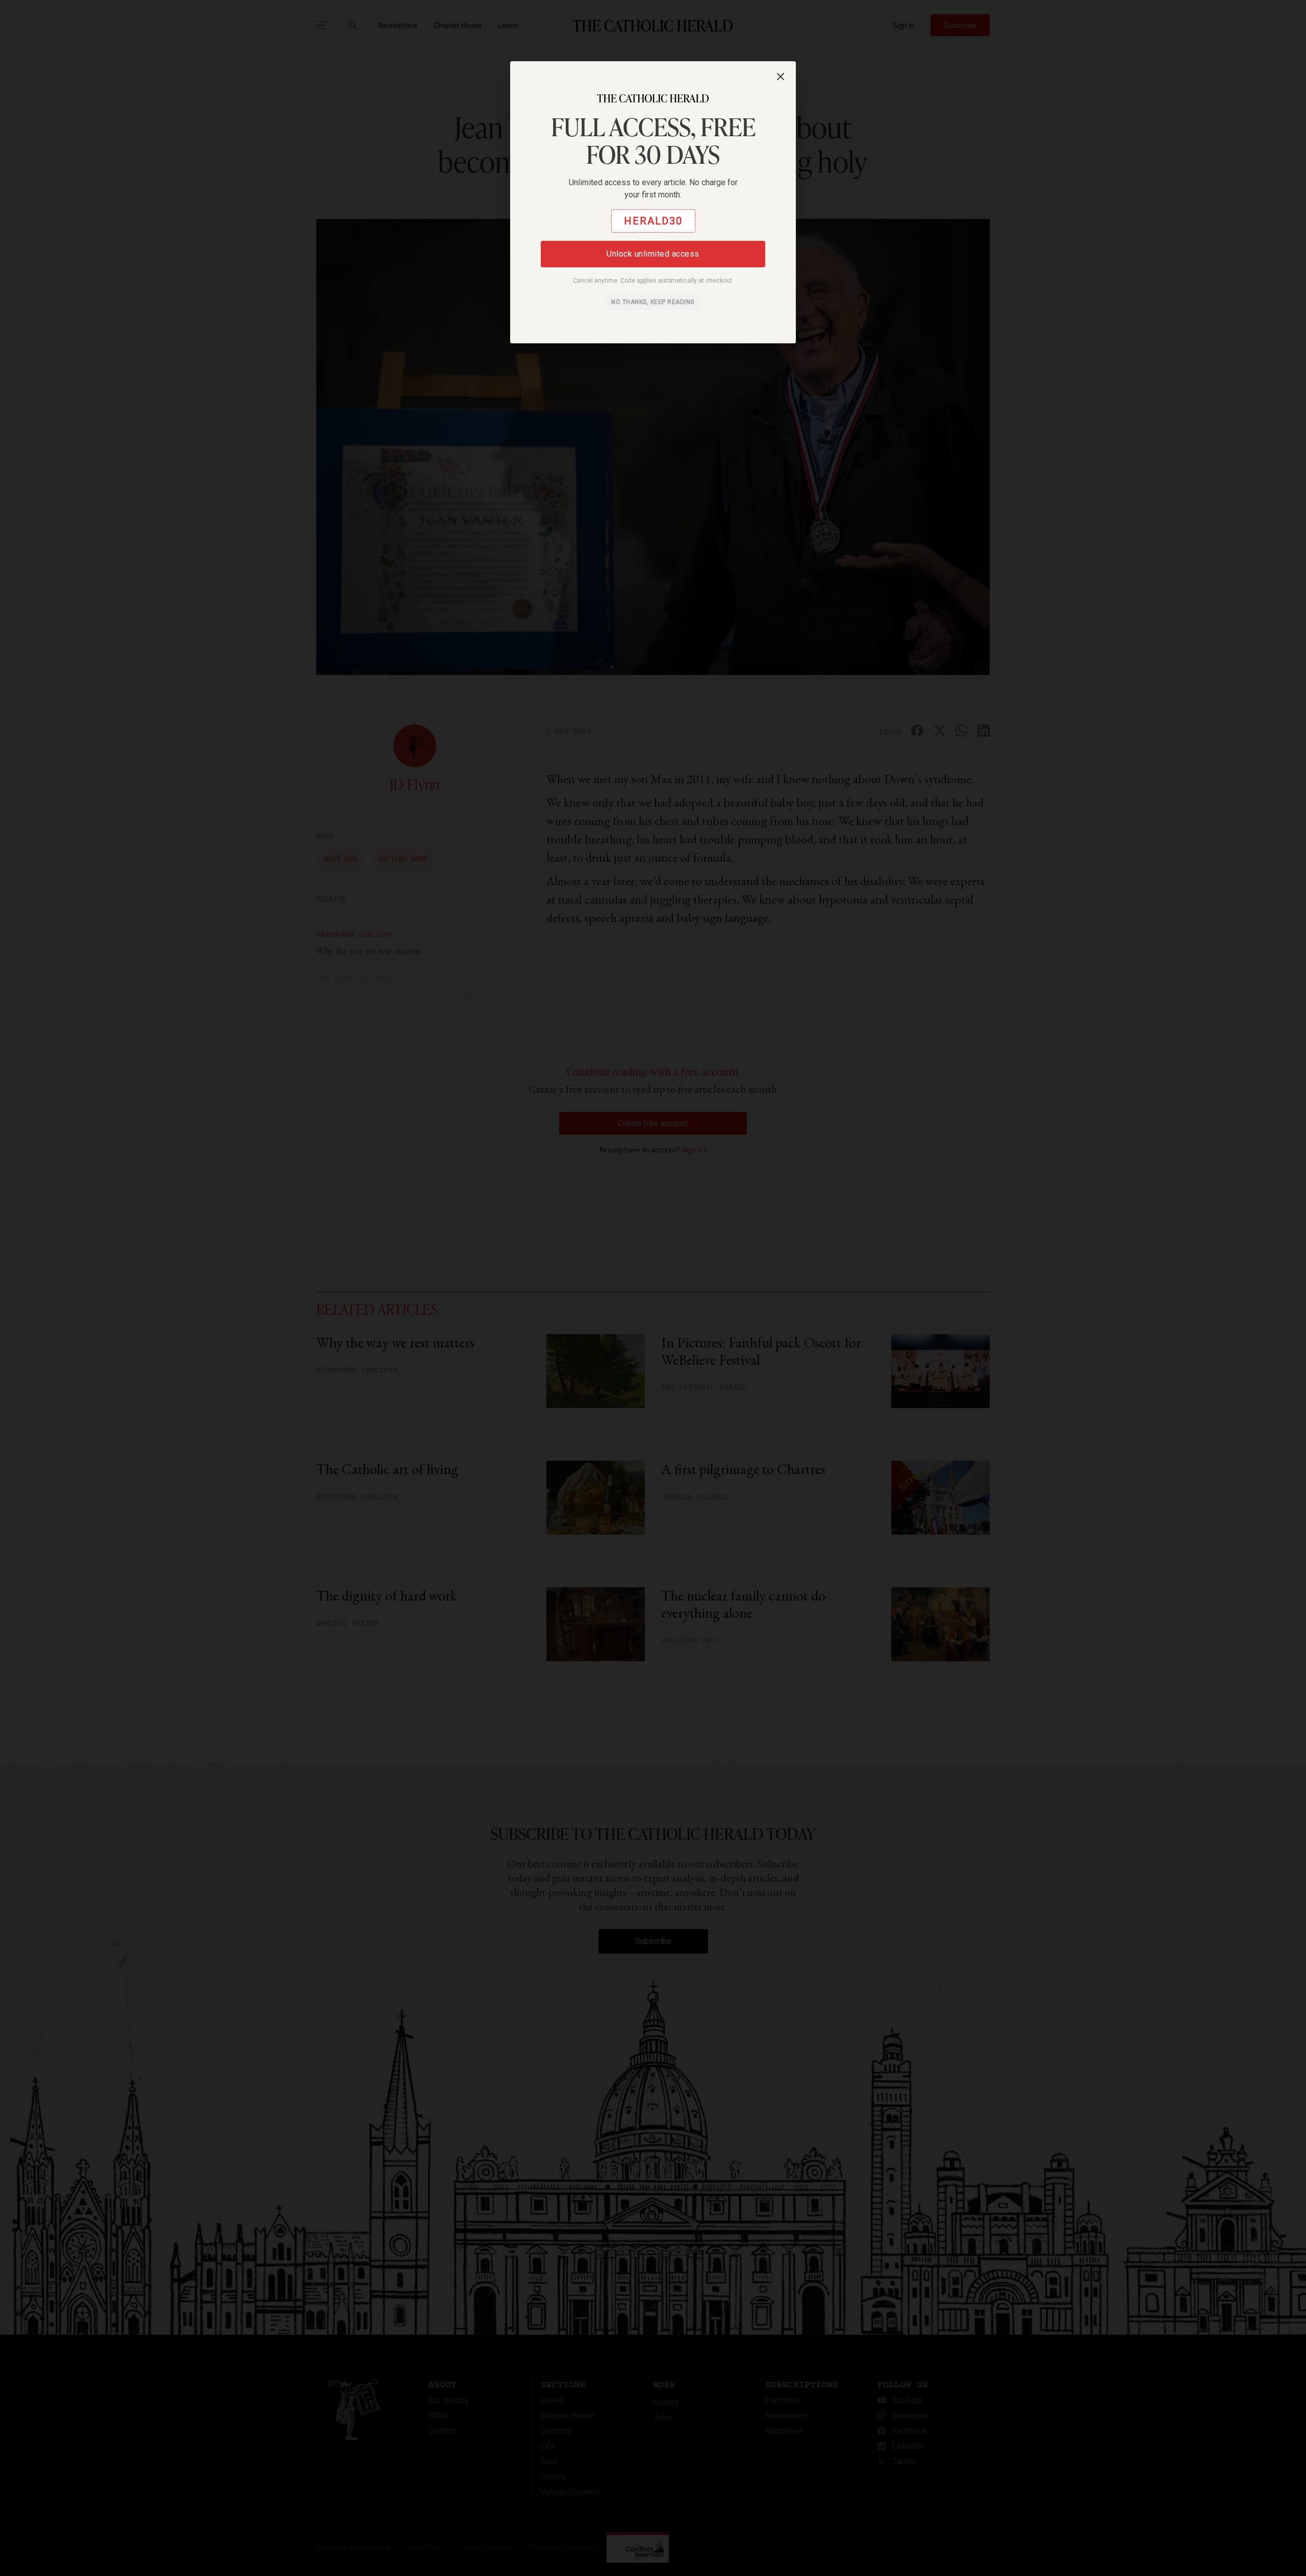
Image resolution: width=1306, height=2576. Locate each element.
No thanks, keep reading (653, 302)
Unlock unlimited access (653, 254)
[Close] (781, 77)
